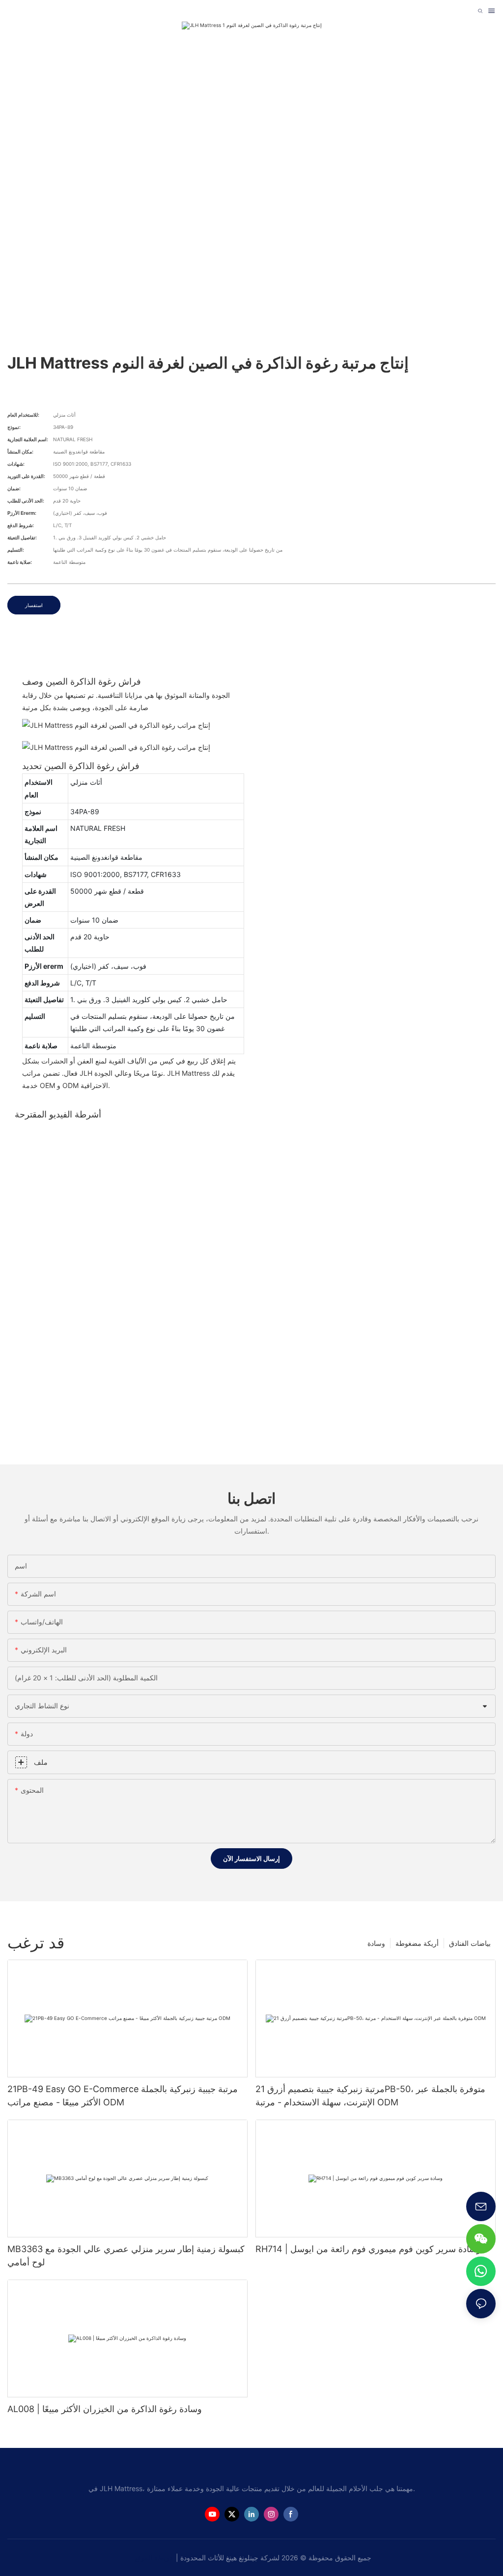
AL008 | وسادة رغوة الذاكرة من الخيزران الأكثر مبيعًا (105, 2409)
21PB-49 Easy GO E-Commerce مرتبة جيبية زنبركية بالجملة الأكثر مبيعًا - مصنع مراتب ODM (123, 2096)
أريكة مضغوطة (417, 1943)
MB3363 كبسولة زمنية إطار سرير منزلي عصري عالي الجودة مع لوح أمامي (126, 2256)
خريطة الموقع (155, 2558)
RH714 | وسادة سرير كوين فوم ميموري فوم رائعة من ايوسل (368, 2249)
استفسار (34, 605)
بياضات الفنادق (470, 1943)
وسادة (376, 1943)
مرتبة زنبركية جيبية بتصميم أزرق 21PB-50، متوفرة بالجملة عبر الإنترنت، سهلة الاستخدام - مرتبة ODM (370, 2096)
